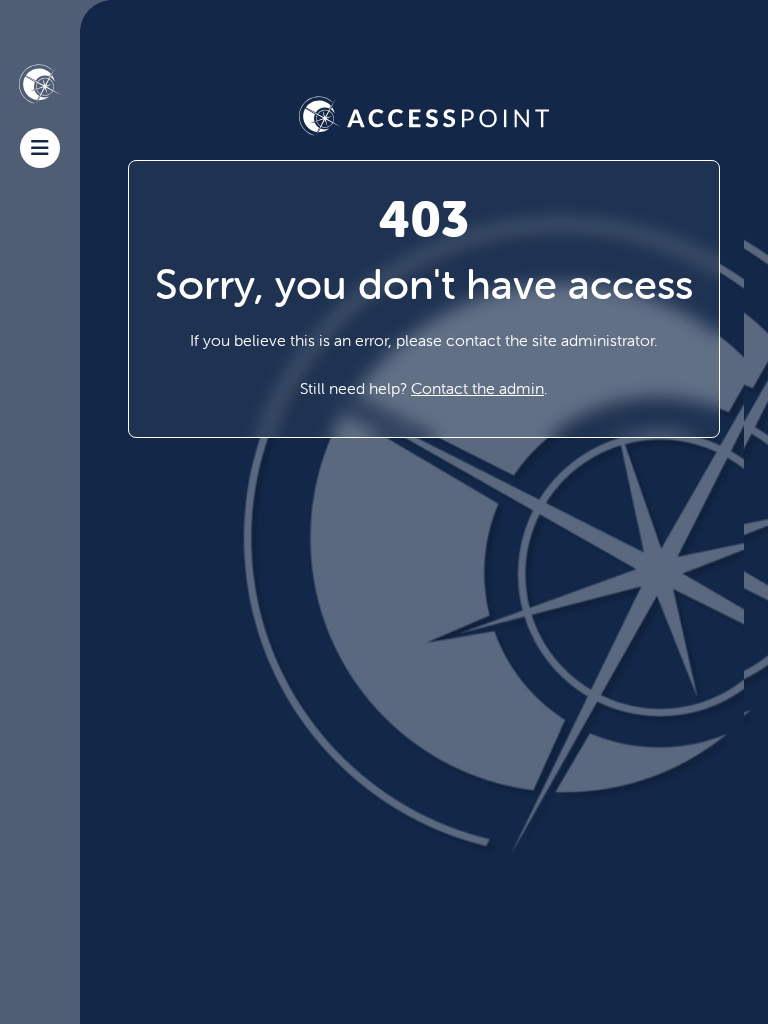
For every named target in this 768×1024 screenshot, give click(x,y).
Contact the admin (477, 388)
